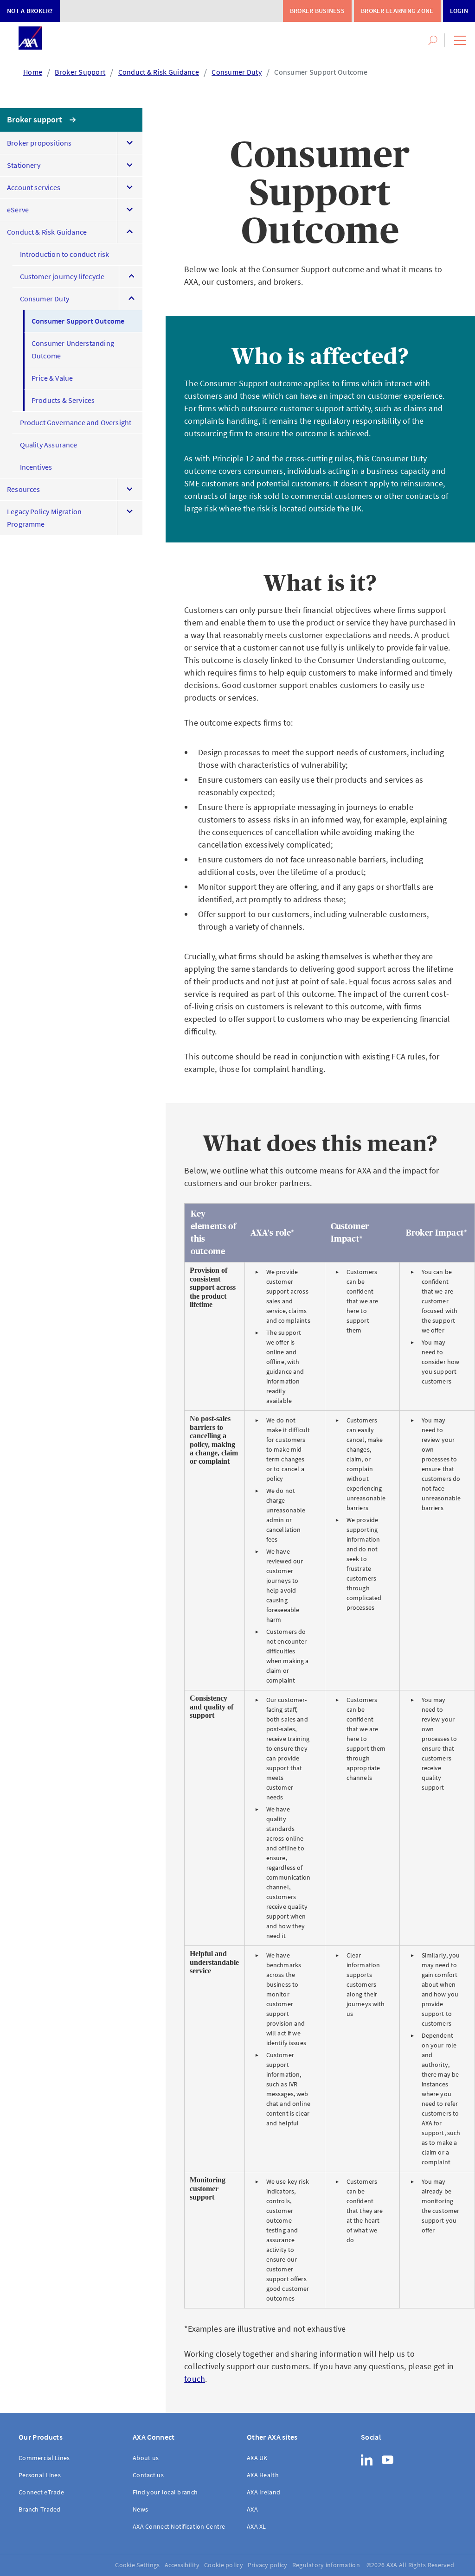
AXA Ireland (263, 2492)
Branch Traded (40, 2509)
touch (195, 2379)
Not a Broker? (30, 11)
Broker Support (80, 72)
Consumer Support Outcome (321, 72)
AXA (252, 2509)
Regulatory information (326, 2565)
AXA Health (263, 2475)
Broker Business (317, 11)
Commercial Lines (44, 2458)
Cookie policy (224, 2565)
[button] (460, 40)
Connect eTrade (41, 2492)
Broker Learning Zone (397, 11)
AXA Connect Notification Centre (179, 2526)
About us (146, 2458)
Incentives (36, 467)
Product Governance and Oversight (76, 422)
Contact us (148, 2475)
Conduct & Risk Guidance (159, 72)
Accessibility (182, 2565)
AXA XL (257, 2526)
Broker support (35, 119)
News (140, 2509)
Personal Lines (40, 2475)
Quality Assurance (49, 445)
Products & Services (63, 400)
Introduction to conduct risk (65, 254)
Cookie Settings (137, 2565)
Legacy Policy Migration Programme (44, 518)
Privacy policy (268, 2565)
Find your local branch (165, 2492)
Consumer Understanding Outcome (73, 349)
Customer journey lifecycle (62, 276)
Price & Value (52, 378)
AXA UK (257, 2458)
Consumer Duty (237, 72)
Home (33, 72)
